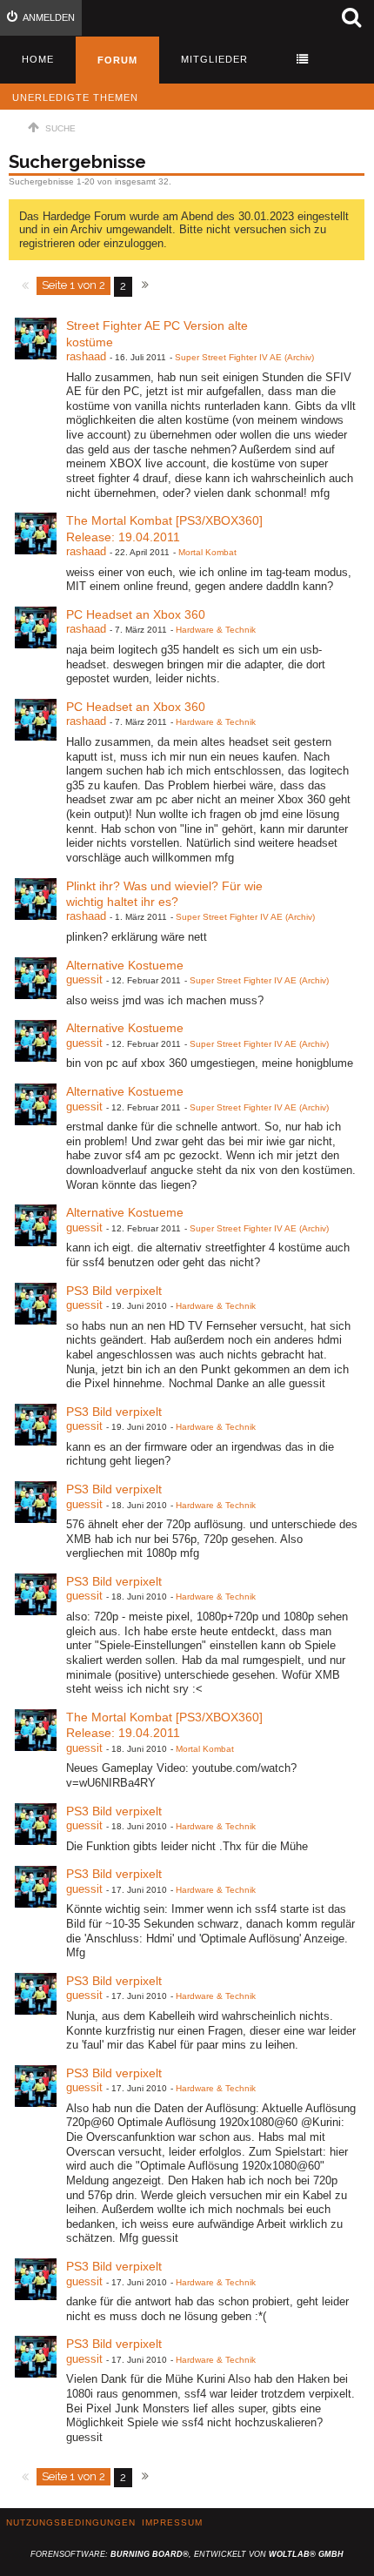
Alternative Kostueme (125, 965)
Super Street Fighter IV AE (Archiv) (244, 357)
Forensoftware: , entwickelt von (187, 2554)
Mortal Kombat (207, 552)
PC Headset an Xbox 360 (136, 614)
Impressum (172, 2522)
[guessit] (36, 978)
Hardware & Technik (216, 630)
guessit (84, 979)
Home (38, 59)
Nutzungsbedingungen (71, 2522)
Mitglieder (214, 59)
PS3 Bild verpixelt (114, 1291)
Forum (117, 60)
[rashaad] (36, 339)
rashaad (86, 356)
